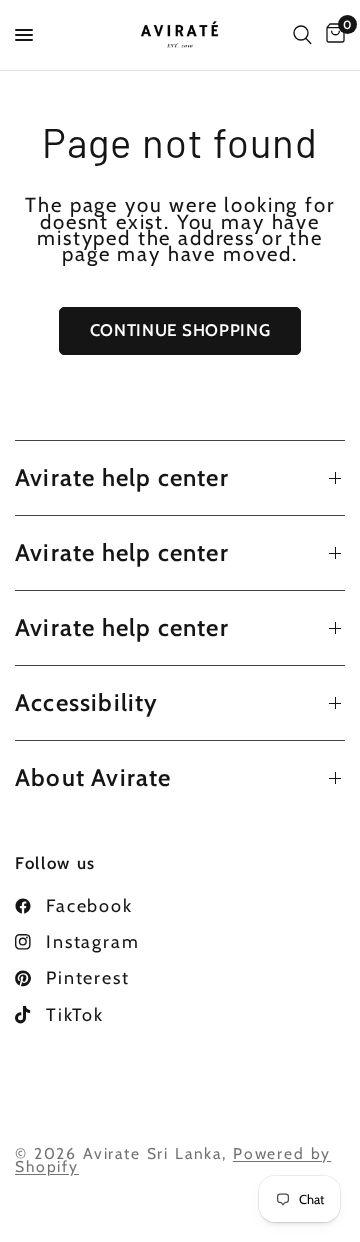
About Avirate (93, 777)
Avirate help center (122, 477)
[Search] (302, 35)
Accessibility (87, 702)
